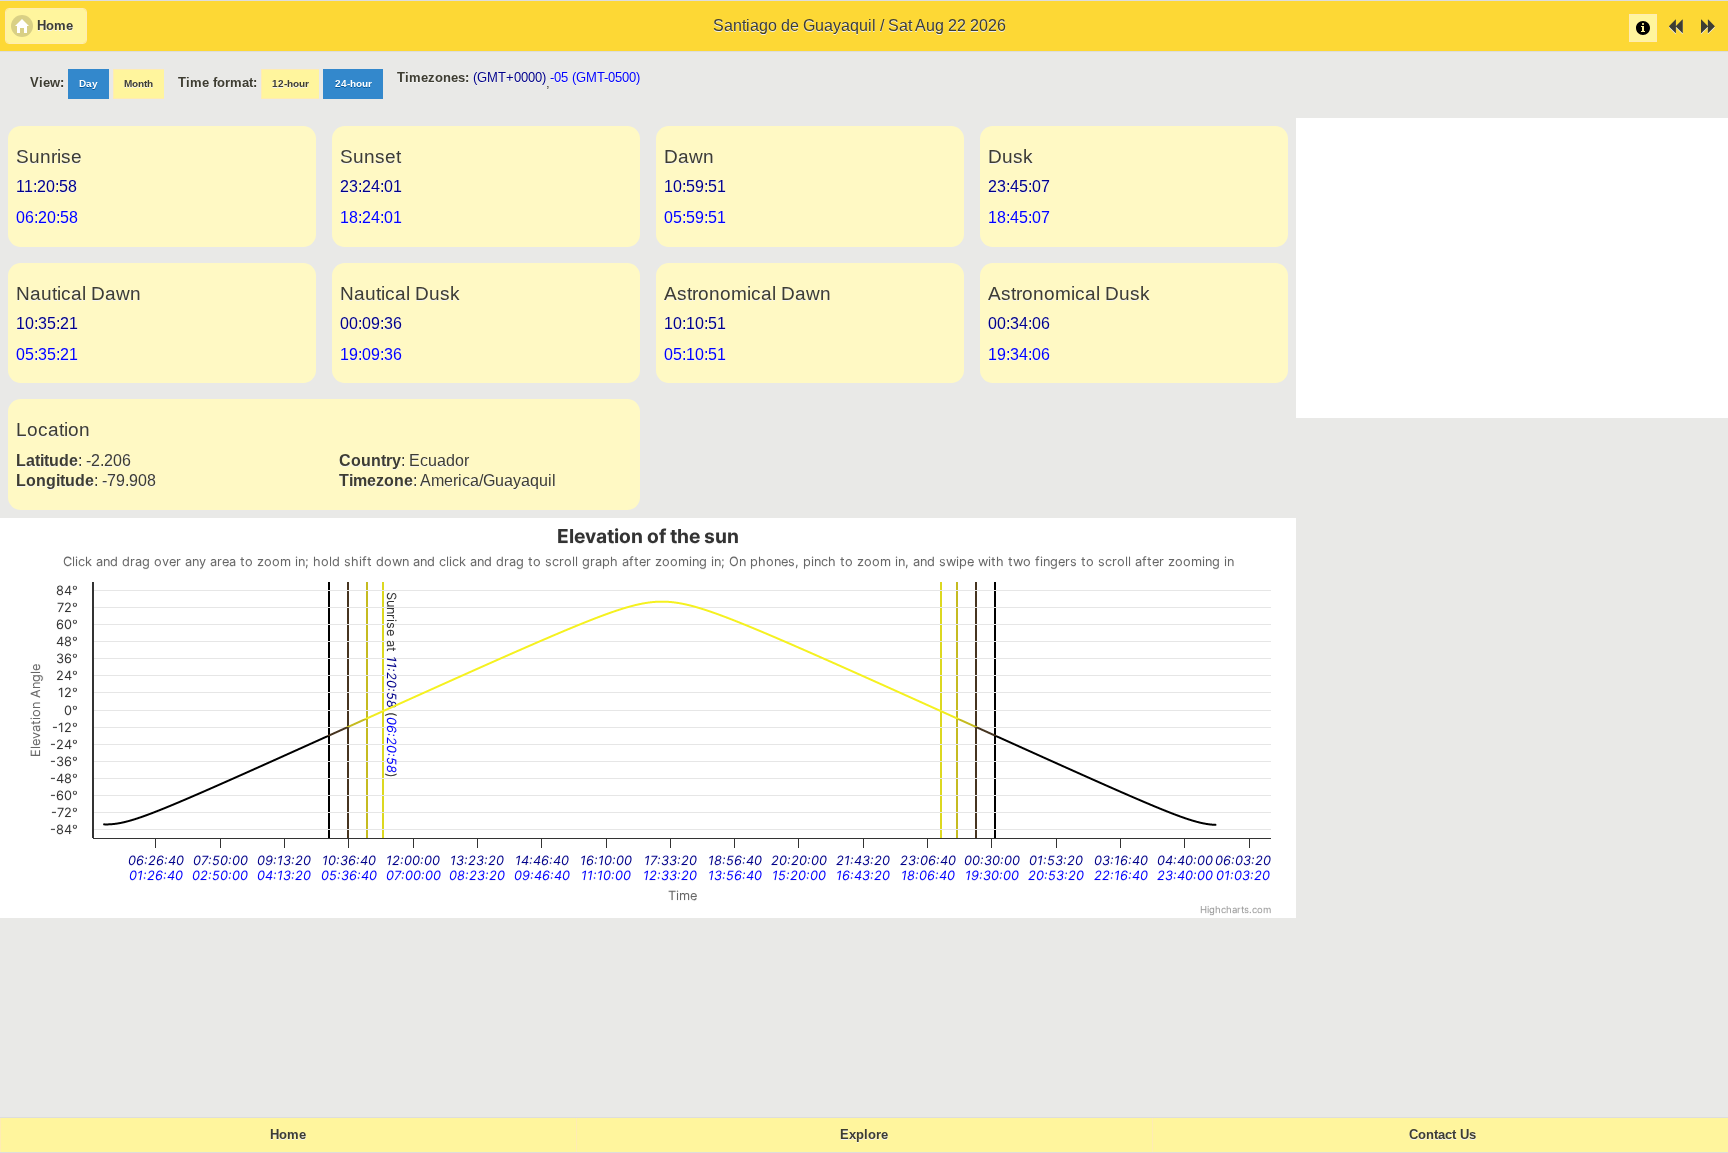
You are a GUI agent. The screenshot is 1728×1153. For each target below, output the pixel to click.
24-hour (353, 83)
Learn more (1643, 28)
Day (88, 83)
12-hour (290, 83)
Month (138, 83)
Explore (864, 1135)
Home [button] (55, 26)
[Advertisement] (1512, 268)
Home (288, 1135)
